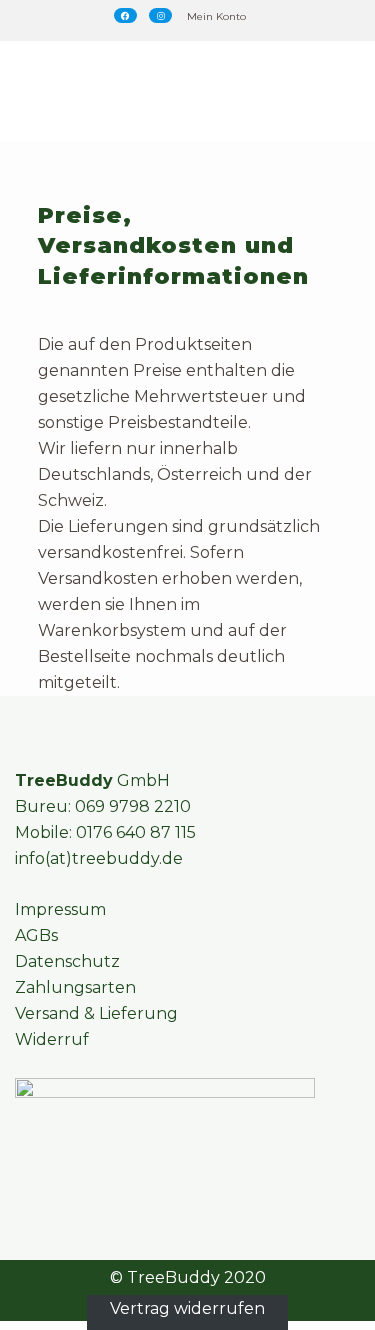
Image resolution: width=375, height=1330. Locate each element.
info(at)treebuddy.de (99, 858)
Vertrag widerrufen (187, 1307)
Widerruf (52, 1039)
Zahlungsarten (75, 987)
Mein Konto (216, 16)
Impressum (60, 909)
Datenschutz (67, 961)
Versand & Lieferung (96, 1013)
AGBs (36, 935)
